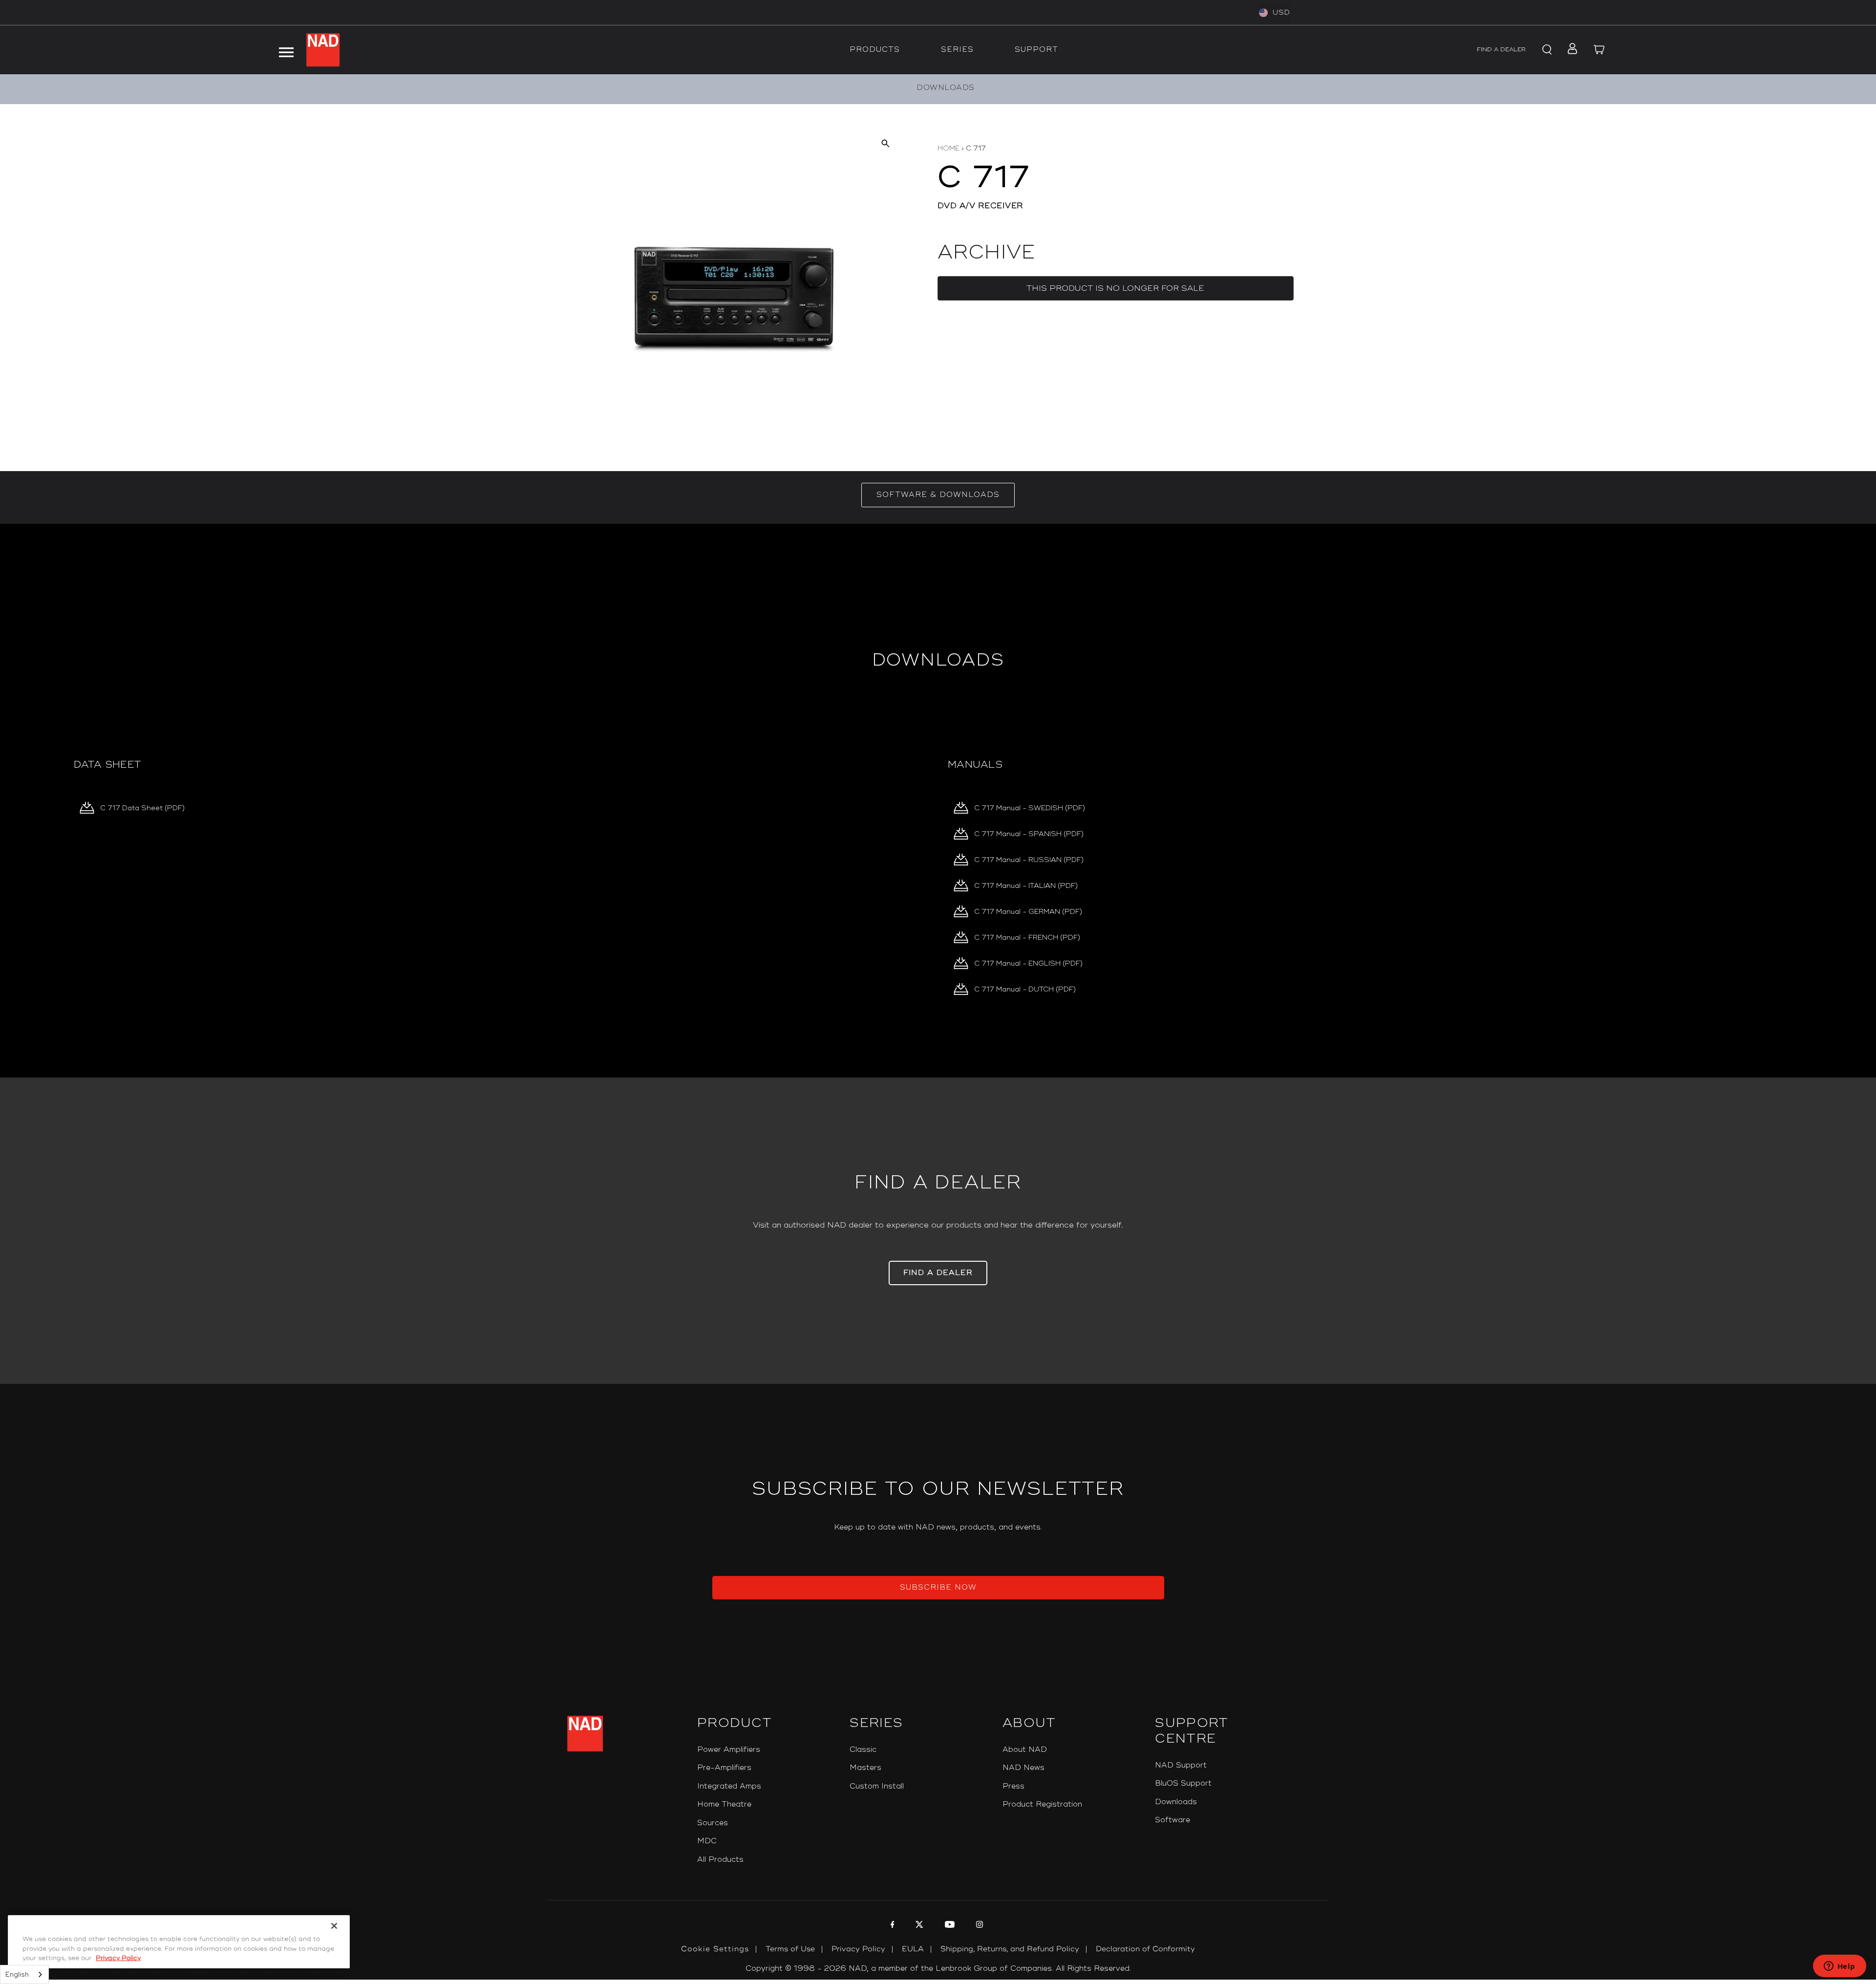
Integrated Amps (729, 1786)
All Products (720, 1860)
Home (949, 148)
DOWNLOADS (946, 88)
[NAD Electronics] (323, 50)
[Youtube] (949, 1926)
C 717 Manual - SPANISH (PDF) (1029, 834)
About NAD (1025, 1750)
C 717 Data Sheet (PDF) (142, 808)
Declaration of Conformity (1145, 1949)
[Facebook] (891, 1926)
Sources (713, 1823)
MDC (707, 1841)
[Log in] (1569, 50)
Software (1172, 1820)
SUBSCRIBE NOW (938, 1587)
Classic (863, 1750)
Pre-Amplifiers (724, 1768)
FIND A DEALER (1501, 50)
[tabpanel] (938, 801)
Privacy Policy (858, 1949)
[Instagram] (978, 1926)
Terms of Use (790, 1949)
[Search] (1546, 50)
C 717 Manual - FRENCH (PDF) (1027, 938)
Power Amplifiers (729, 1750)
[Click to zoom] (885, 143)
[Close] (334, 1926)
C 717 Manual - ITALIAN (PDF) (1026, 886)
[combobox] (24, 1974)
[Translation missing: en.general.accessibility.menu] (286, 50)
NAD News (1023, 1768)
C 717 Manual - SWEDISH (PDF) (1030, 808)
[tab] (938, 495)
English (17, 1975)
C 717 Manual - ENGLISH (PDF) (1028, 963)
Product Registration (1042, 1804)
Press (1013, 1786)
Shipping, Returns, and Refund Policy (1010, 1949)
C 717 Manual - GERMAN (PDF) (1028, 912)
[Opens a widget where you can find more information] (1839, 1967)
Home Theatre (724, 1804)
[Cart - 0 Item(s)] (1599, 50)
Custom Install (877, 1786)
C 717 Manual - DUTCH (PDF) (1025, 989)
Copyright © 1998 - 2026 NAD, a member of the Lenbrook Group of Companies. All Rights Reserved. (938, 1969)
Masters (865, 1768)
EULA (913, 1949)
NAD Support (1181, 1765)
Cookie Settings (715, 1949)
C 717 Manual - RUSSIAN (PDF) (1029, 860)
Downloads (1176, 1802)
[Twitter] (918, 1926)
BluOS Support (1183, 1783)
